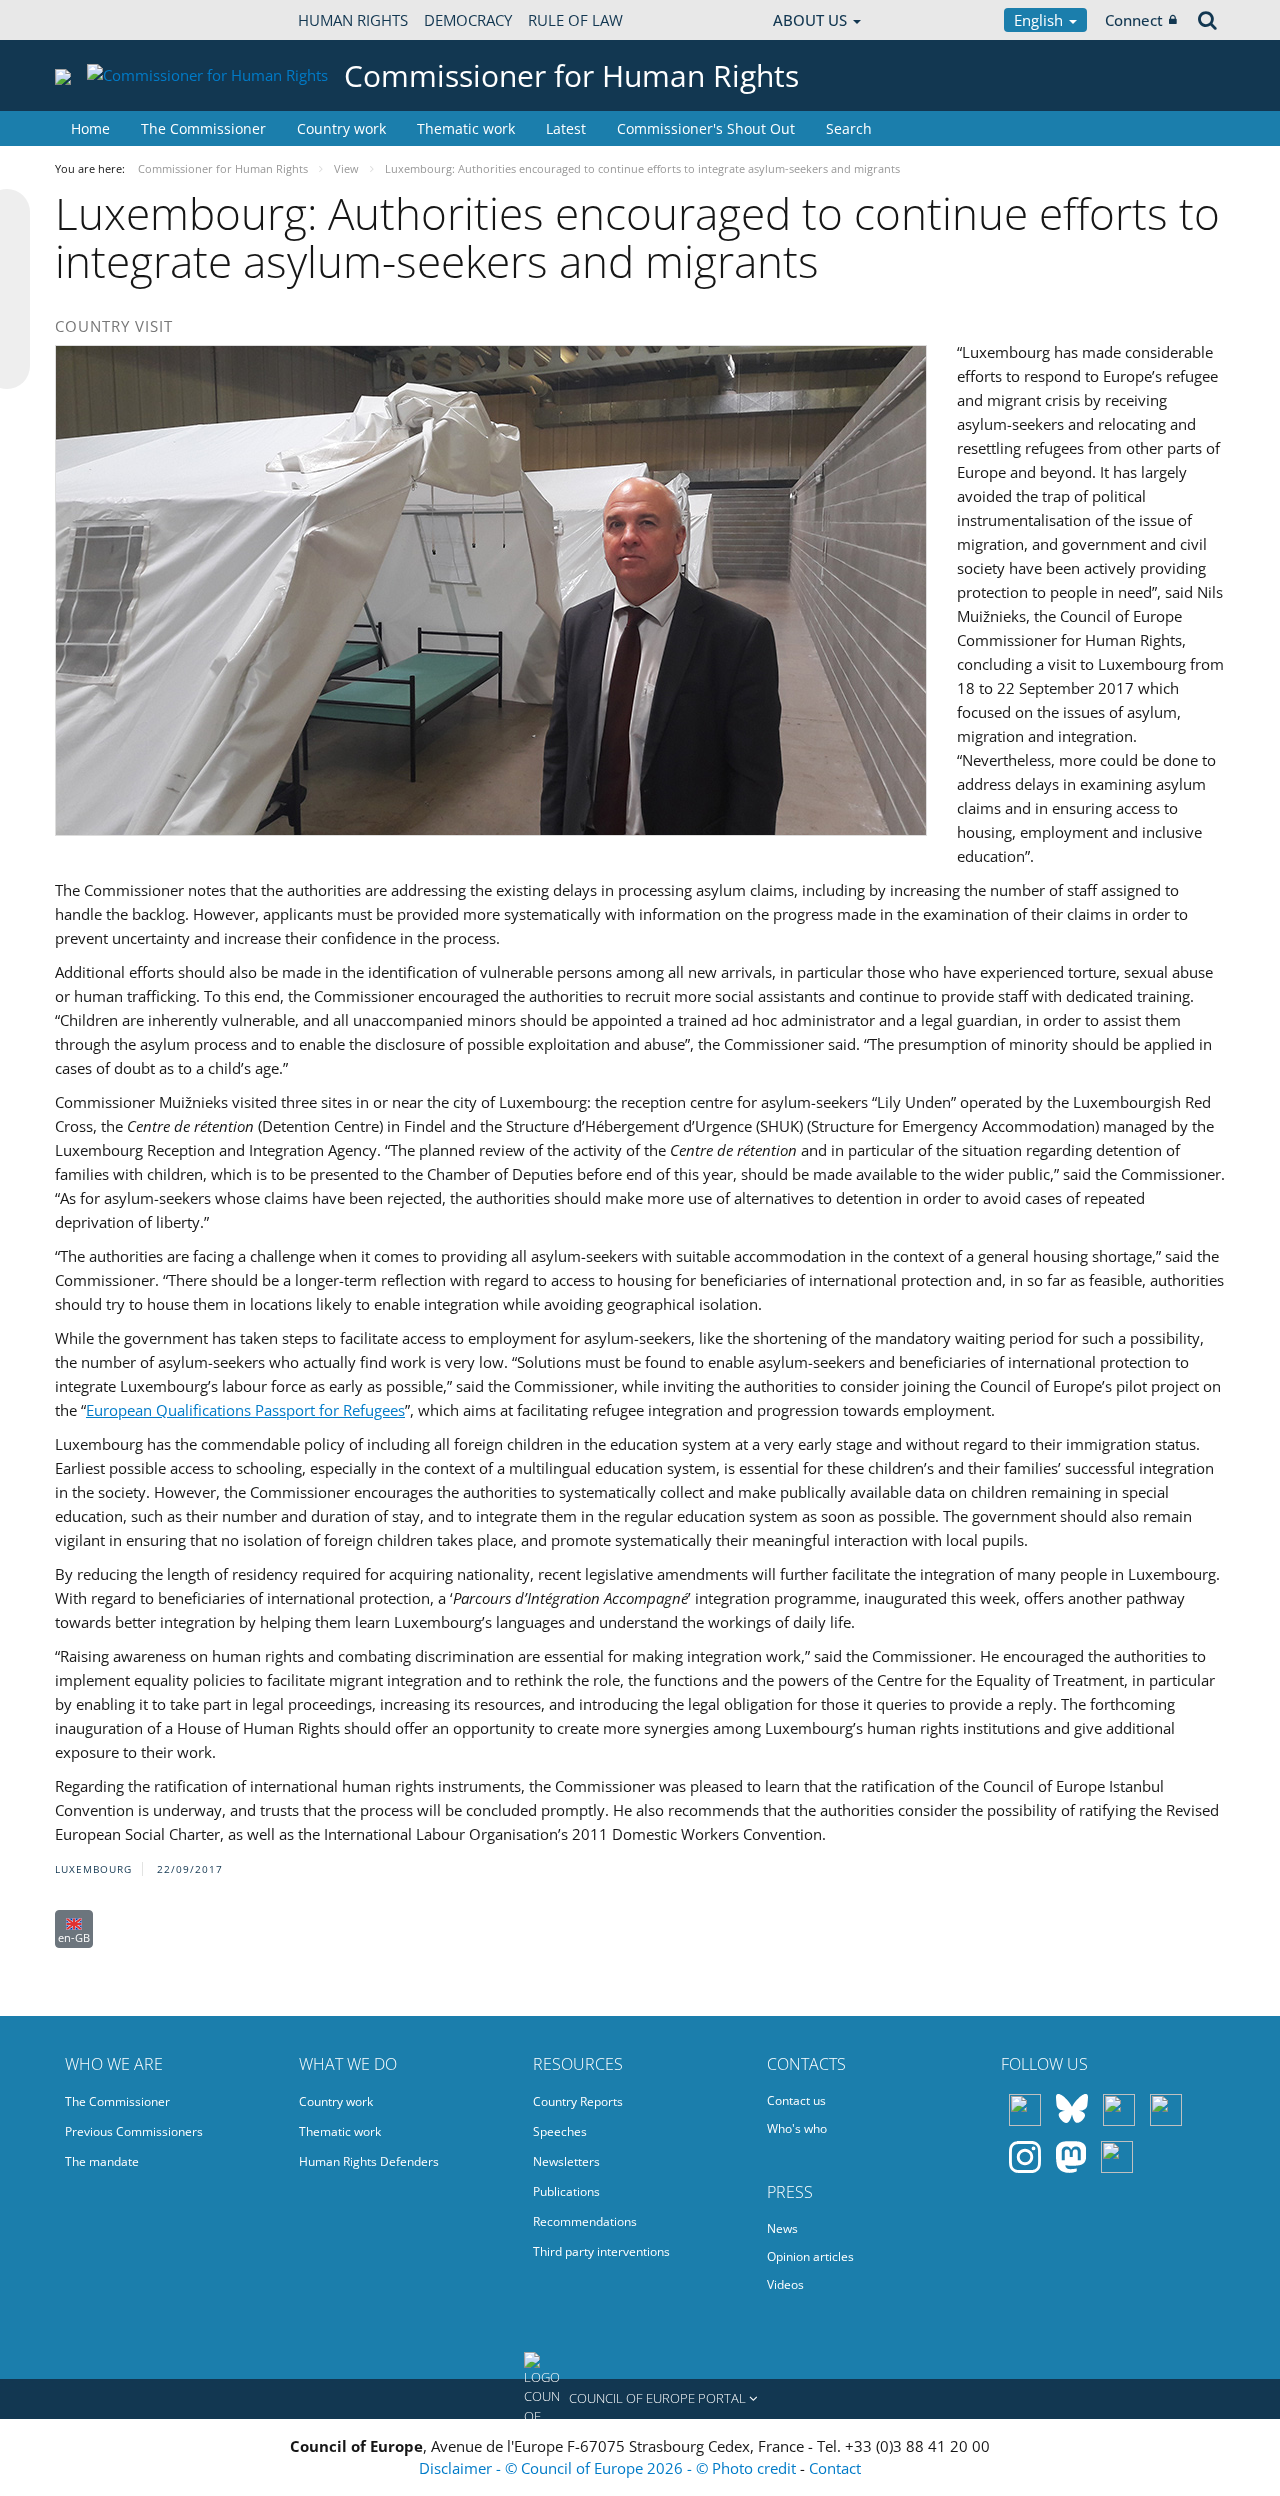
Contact (835, 2468)
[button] (640, 2399)
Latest (566, 128)
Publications (566, 2191)
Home (90, 128)
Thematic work (466, 128)
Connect (1134, 20)
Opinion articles (810, 2256)
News (782, 2228)
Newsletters (566, 2161)
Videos (785, 2284)
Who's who (797, 2128)
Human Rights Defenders (369, 2161)
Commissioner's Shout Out (706, 128)
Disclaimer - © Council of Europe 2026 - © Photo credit (609, 2468)
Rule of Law (575, 20)
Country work (341, 128)
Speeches (560, 2131)
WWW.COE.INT (105, 20)
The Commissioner (203, 128)
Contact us (796, 2100)
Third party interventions (601, 2251)
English (1040, 20)
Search (849, 128)
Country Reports (578, 2101)
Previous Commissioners (134, 2131)
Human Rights (353, 20)
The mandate (102, 2161)
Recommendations (585, 2221)
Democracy (468, 20)
